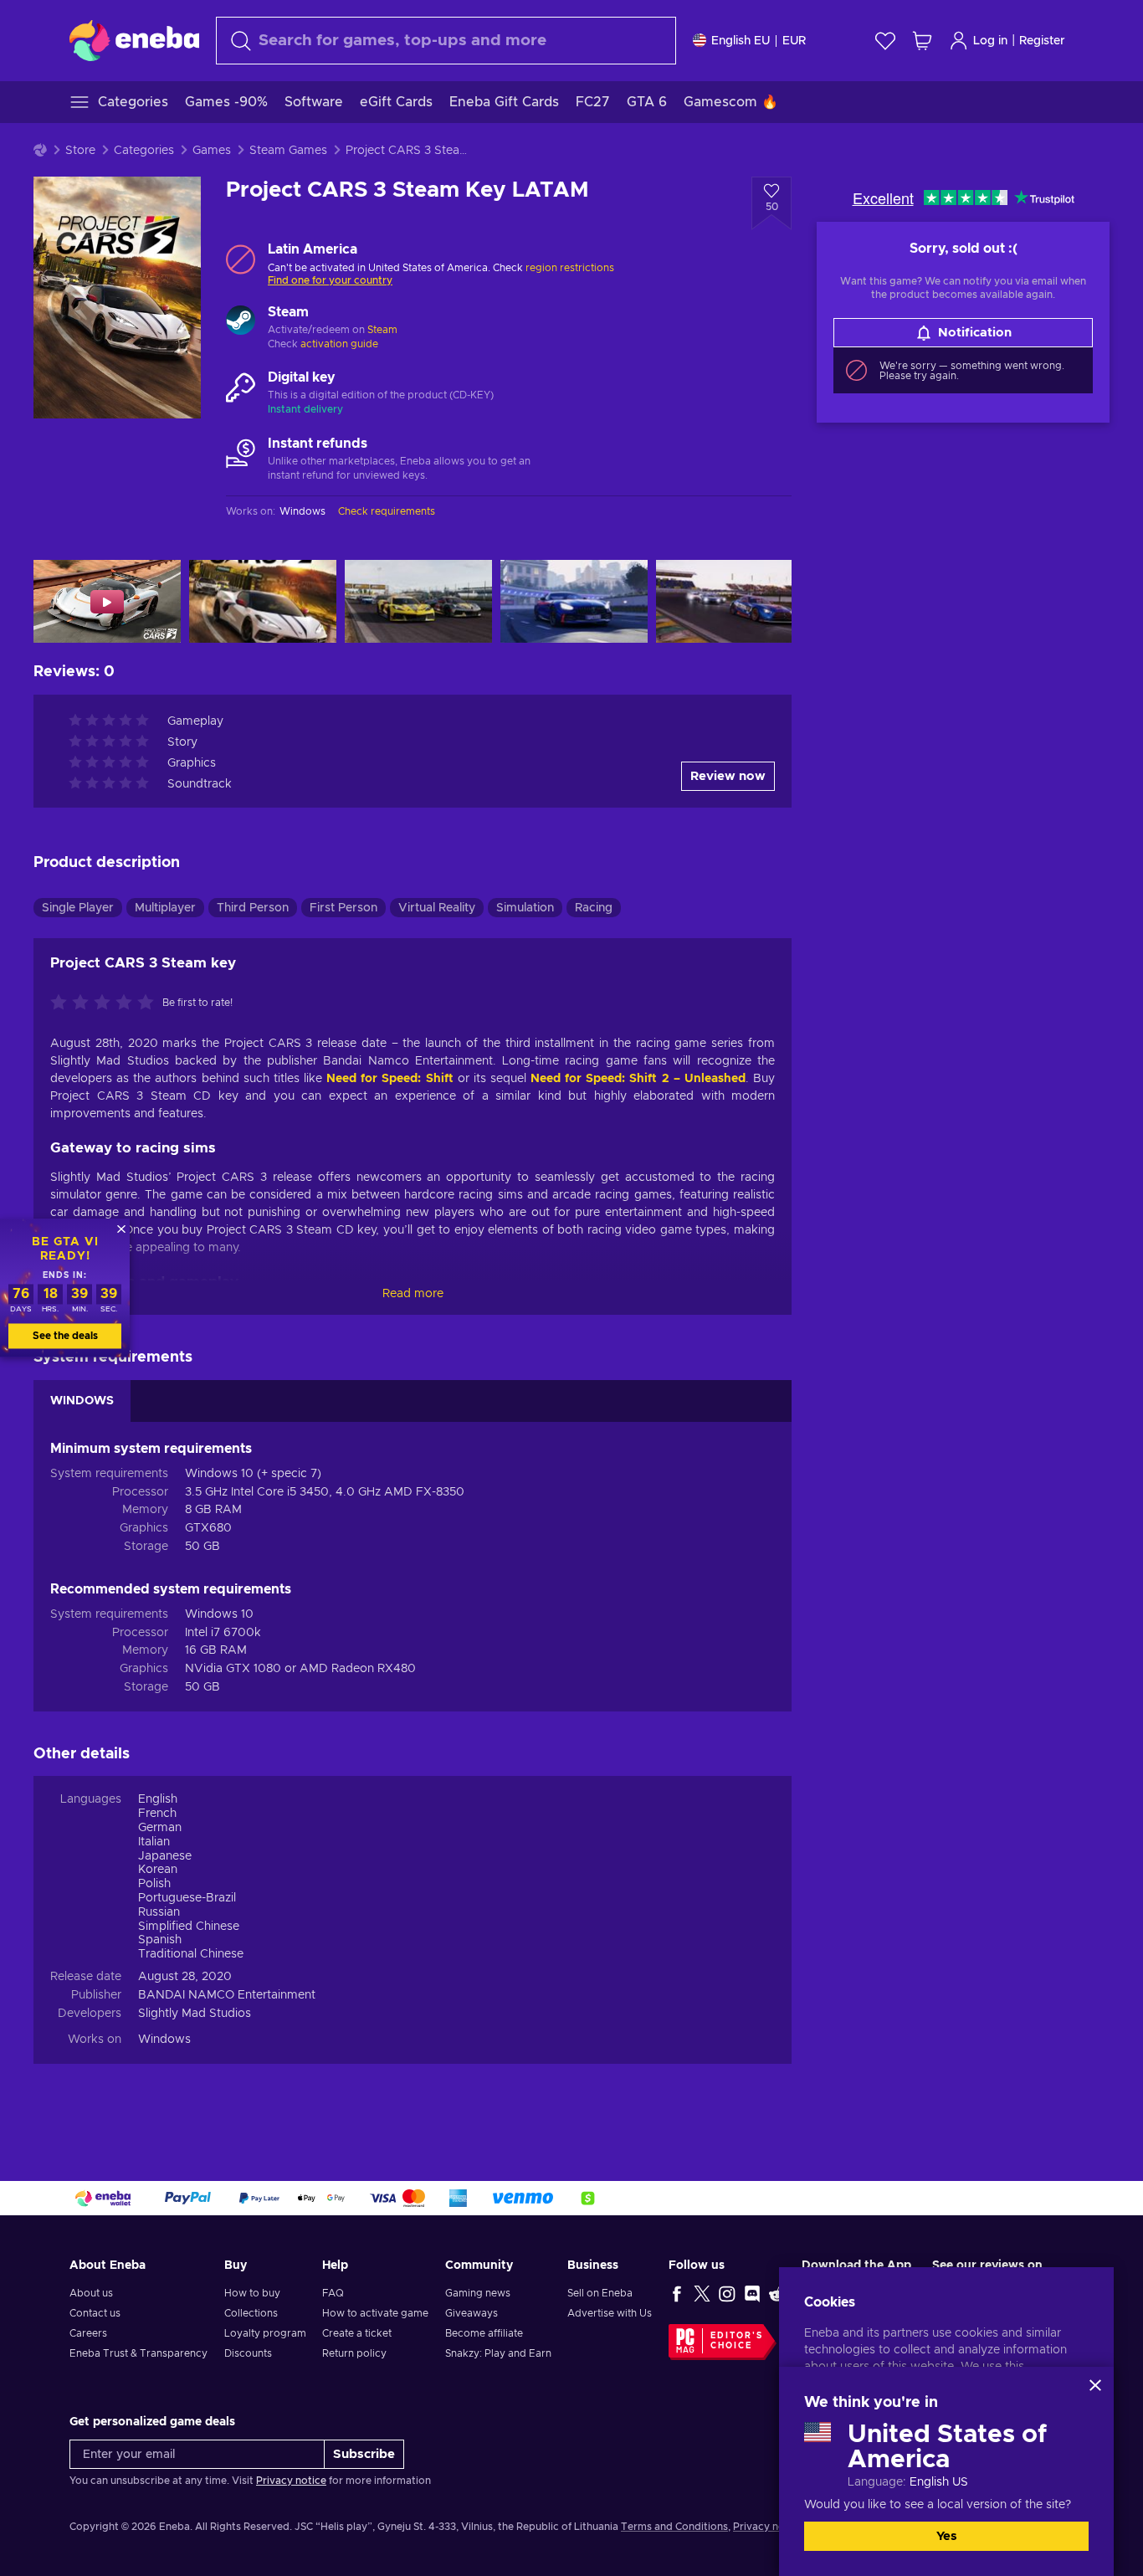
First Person (343, 908)
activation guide (339, 344)
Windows (164, 2040)
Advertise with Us (610, 2313)
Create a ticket (357, 2333)
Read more (413, 1294)
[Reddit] (777, 2293)
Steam (382, 330)
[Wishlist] (885, 41)
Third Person (253, 908)
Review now (728, 776)
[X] (702, 2293)
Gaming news (478, 2293)
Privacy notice (291, 2481)
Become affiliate (484, 2333)
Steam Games (288, 151)
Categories (144, 151)
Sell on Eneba (600, 2293)
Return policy (354, 2353)
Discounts (248, 2353)
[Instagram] (727, 2293)
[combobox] (446, 41)
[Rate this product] (106, 1003)
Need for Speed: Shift (390, 1079)
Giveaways (472, 2313)
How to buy (252, 2293)
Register (1042, 41)
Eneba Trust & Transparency (138, 2353)
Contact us (95, 2313)
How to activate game (375, 2313)
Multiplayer (165, 908)
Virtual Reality (437, 908)
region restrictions (570, 268)
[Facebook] (677, 2293)
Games (212, 151)
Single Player (78, 908)
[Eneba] (134, 40)
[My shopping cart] (922, 41)
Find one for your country (330, 280)
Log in (990, 41)
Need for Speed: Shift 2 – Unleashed (638, 1079)
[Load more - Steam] (241, 322)
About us (91, 2293)
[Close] (1095, 2385)
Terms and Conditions (674, 2527)
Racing (594, 908)
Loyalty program (265, 2333)
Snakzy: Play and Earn (498, 2353)
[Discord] (752, 2293)
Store (80, 151)
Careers (88, 2333)
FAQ (333, 2293)
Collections (251, 2313)
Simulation (525, 908)
